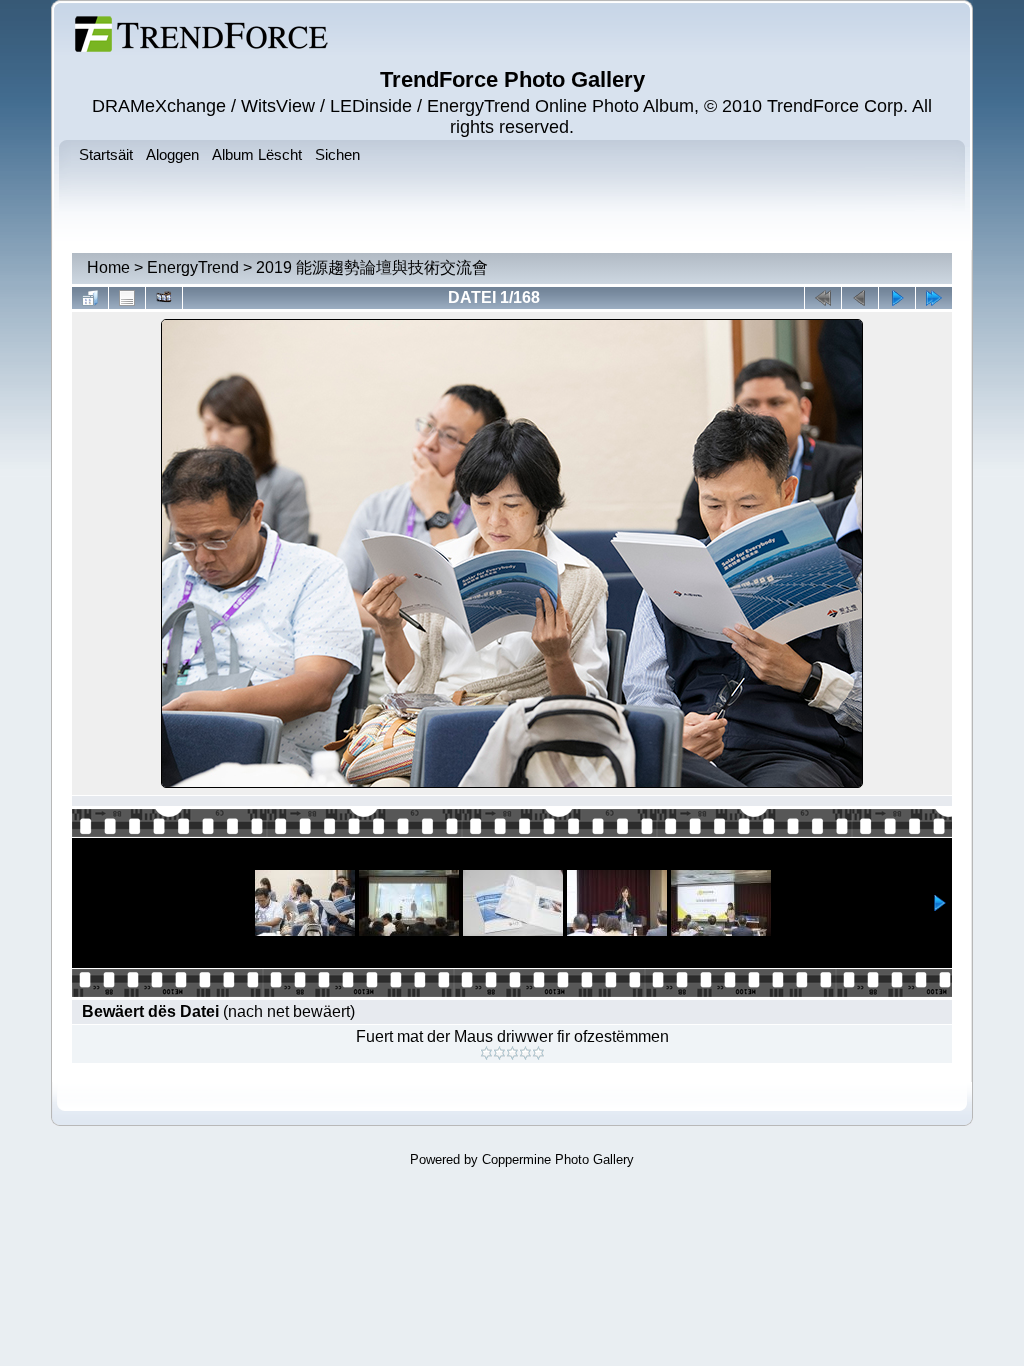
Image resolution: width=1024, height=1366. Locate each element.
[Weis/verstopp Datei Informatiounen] (127, 298)
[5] (538, 1053)
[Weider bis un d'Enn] (934, 298)
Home (108, 267)
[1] (486, 1053)
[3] (512, 1053)
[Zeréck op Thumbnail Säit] (90, 298)
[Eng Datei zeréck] (897, 298)
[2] (499, 1053)
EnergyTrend (193, 267)
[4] (525, 1053)
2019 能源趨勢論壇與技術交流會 (372, 267)
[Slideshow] (164, 298)
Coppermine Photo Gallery (558, 1159)
